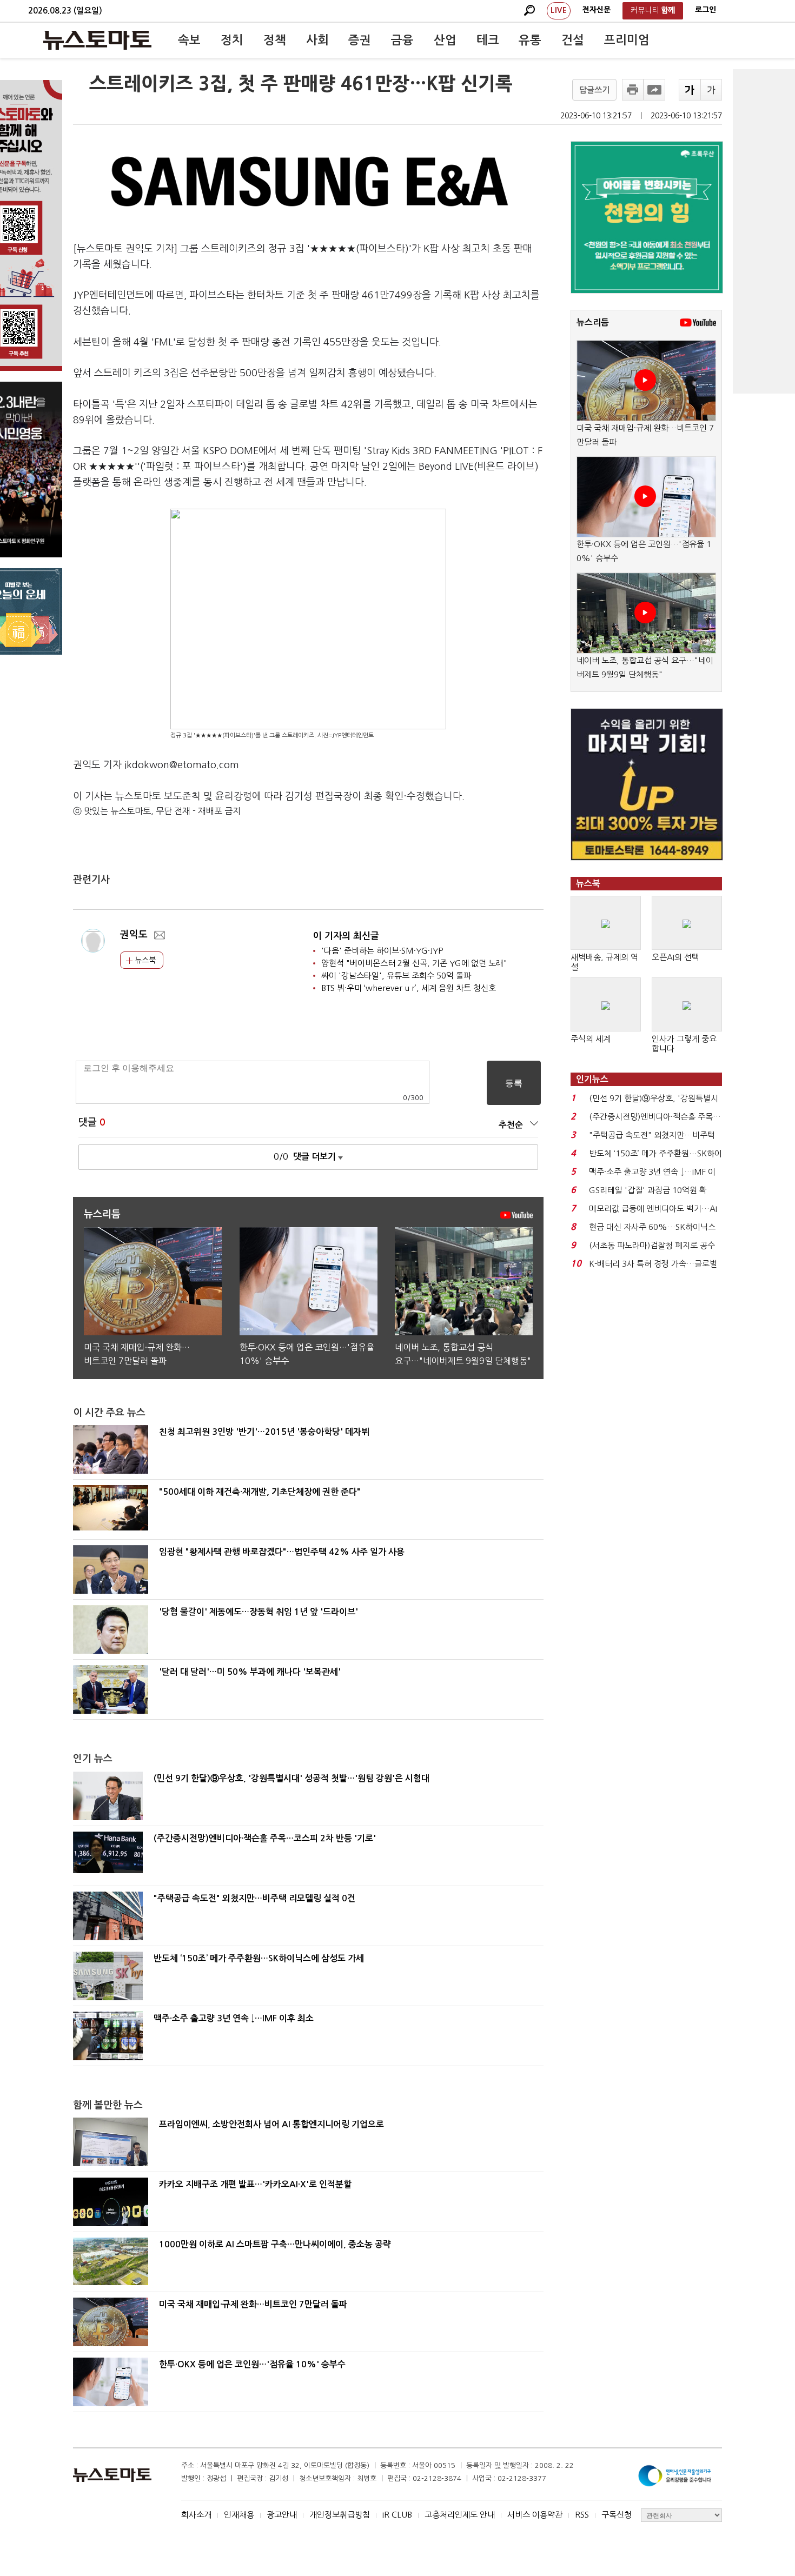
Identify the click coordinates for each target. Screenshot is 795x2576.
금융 (402, 40)
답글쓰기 (594, 90)
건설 (573, 40)
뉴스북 (144, 960)
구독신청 (617, 2515)
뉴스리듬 (593, 322)
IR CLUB (397, 2515)
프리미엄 (627, 40)
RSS (582, 2515)
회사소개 (196, 2515)
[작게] (711, 90)
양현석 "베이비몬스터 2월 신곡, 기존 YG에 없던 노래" (414, 963)
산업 (445, 40)
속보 (189, 40)
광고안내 (282, 2515)
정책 (275, 40)
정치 (232, 40)
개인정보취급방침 (340, 2515)
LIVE (559, 10)
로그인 (705, 10)
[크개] (690, 90)
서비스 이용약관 (535, 2515)
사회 (317, 40)
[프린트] (633, 90)
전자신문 (597, 10)
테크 (488, 40)
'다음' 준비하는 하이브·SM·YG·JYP (382, 951)
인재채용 (239, 2515)
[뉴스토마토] (97, 40)
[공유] (654, 90)
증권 (360, 40)
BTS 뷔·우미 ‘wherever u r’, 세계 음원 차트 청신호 (409, 988)
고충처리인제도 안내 (460, 2515)
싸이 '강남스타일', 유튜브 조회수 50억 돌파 (396, 976)
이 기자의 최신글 (346, 936)
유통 (530, 40)
